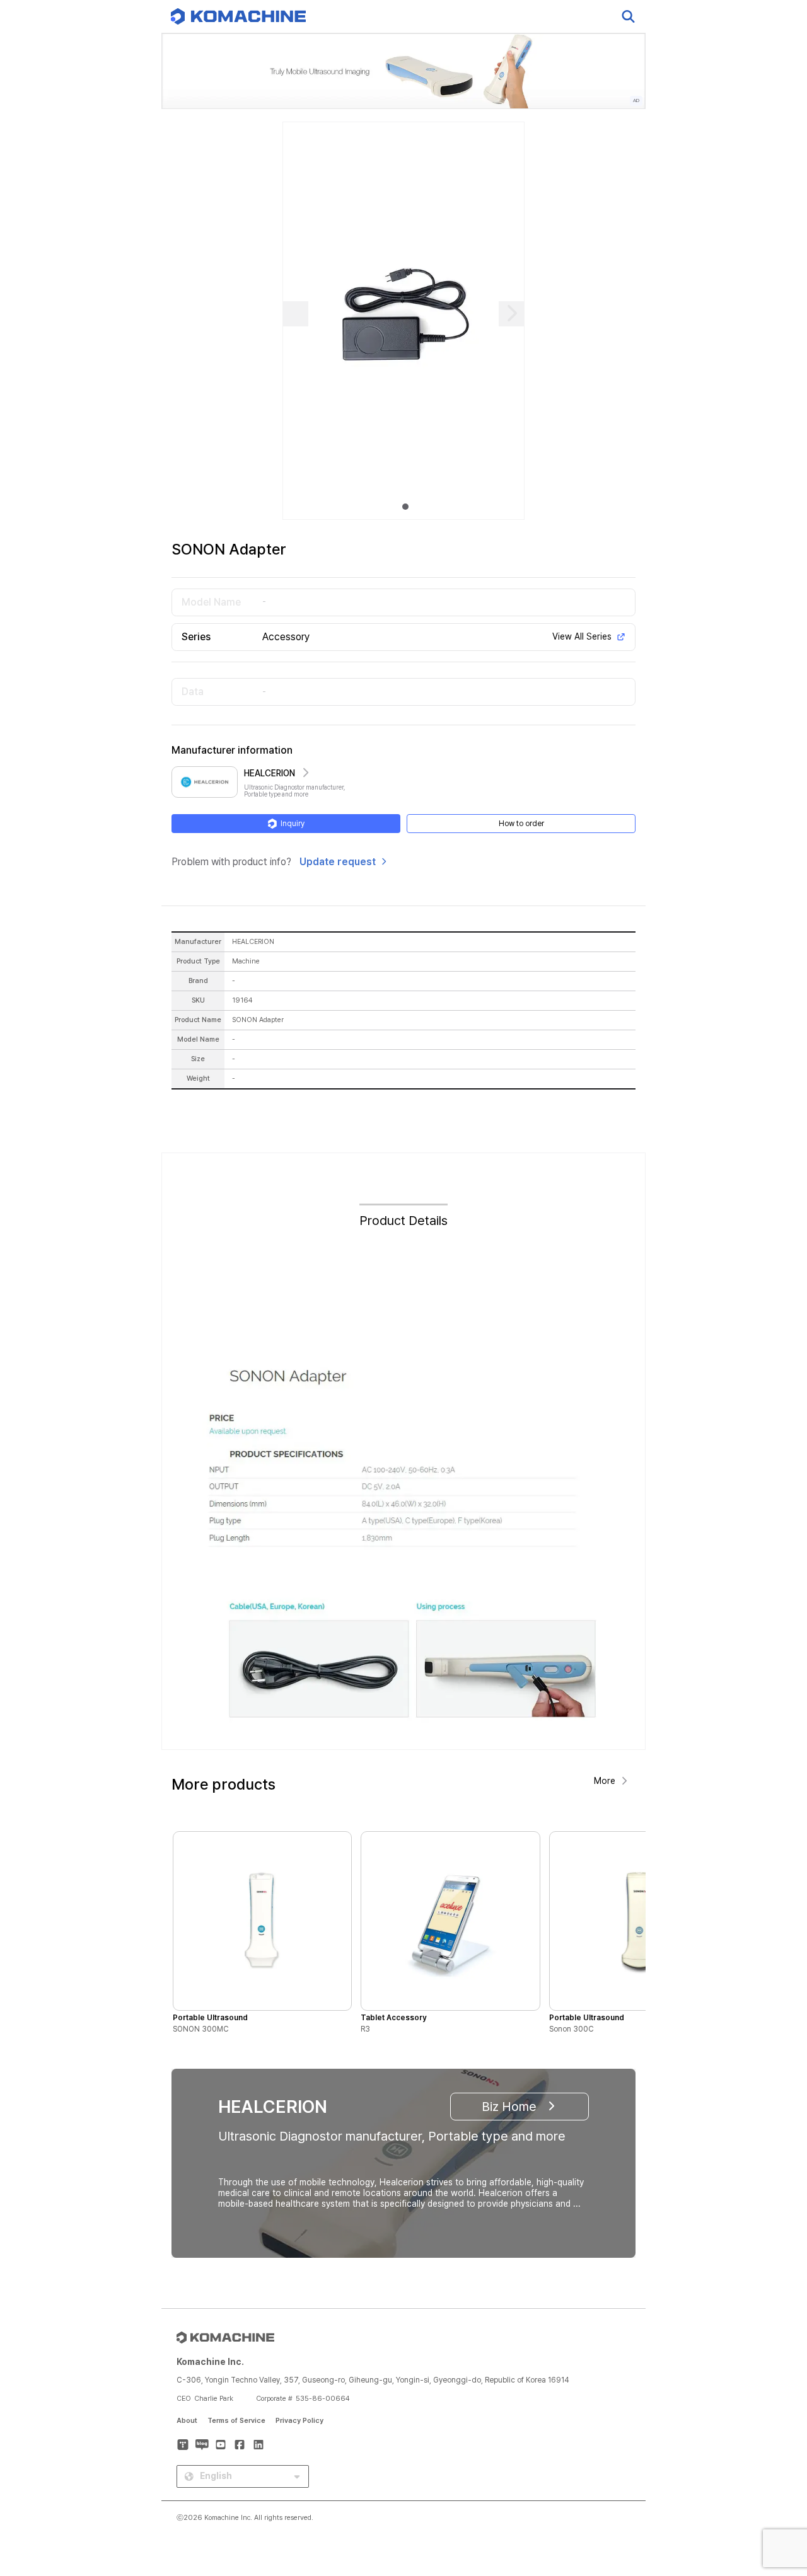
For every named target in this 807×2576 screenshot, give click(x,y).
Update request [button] (338, 862)
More (605, 1781)
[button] (774, 2468)
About (187, 2421)
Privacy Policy (299, 2421)
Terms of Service (236, 2421)
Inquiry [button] (293, 824)
